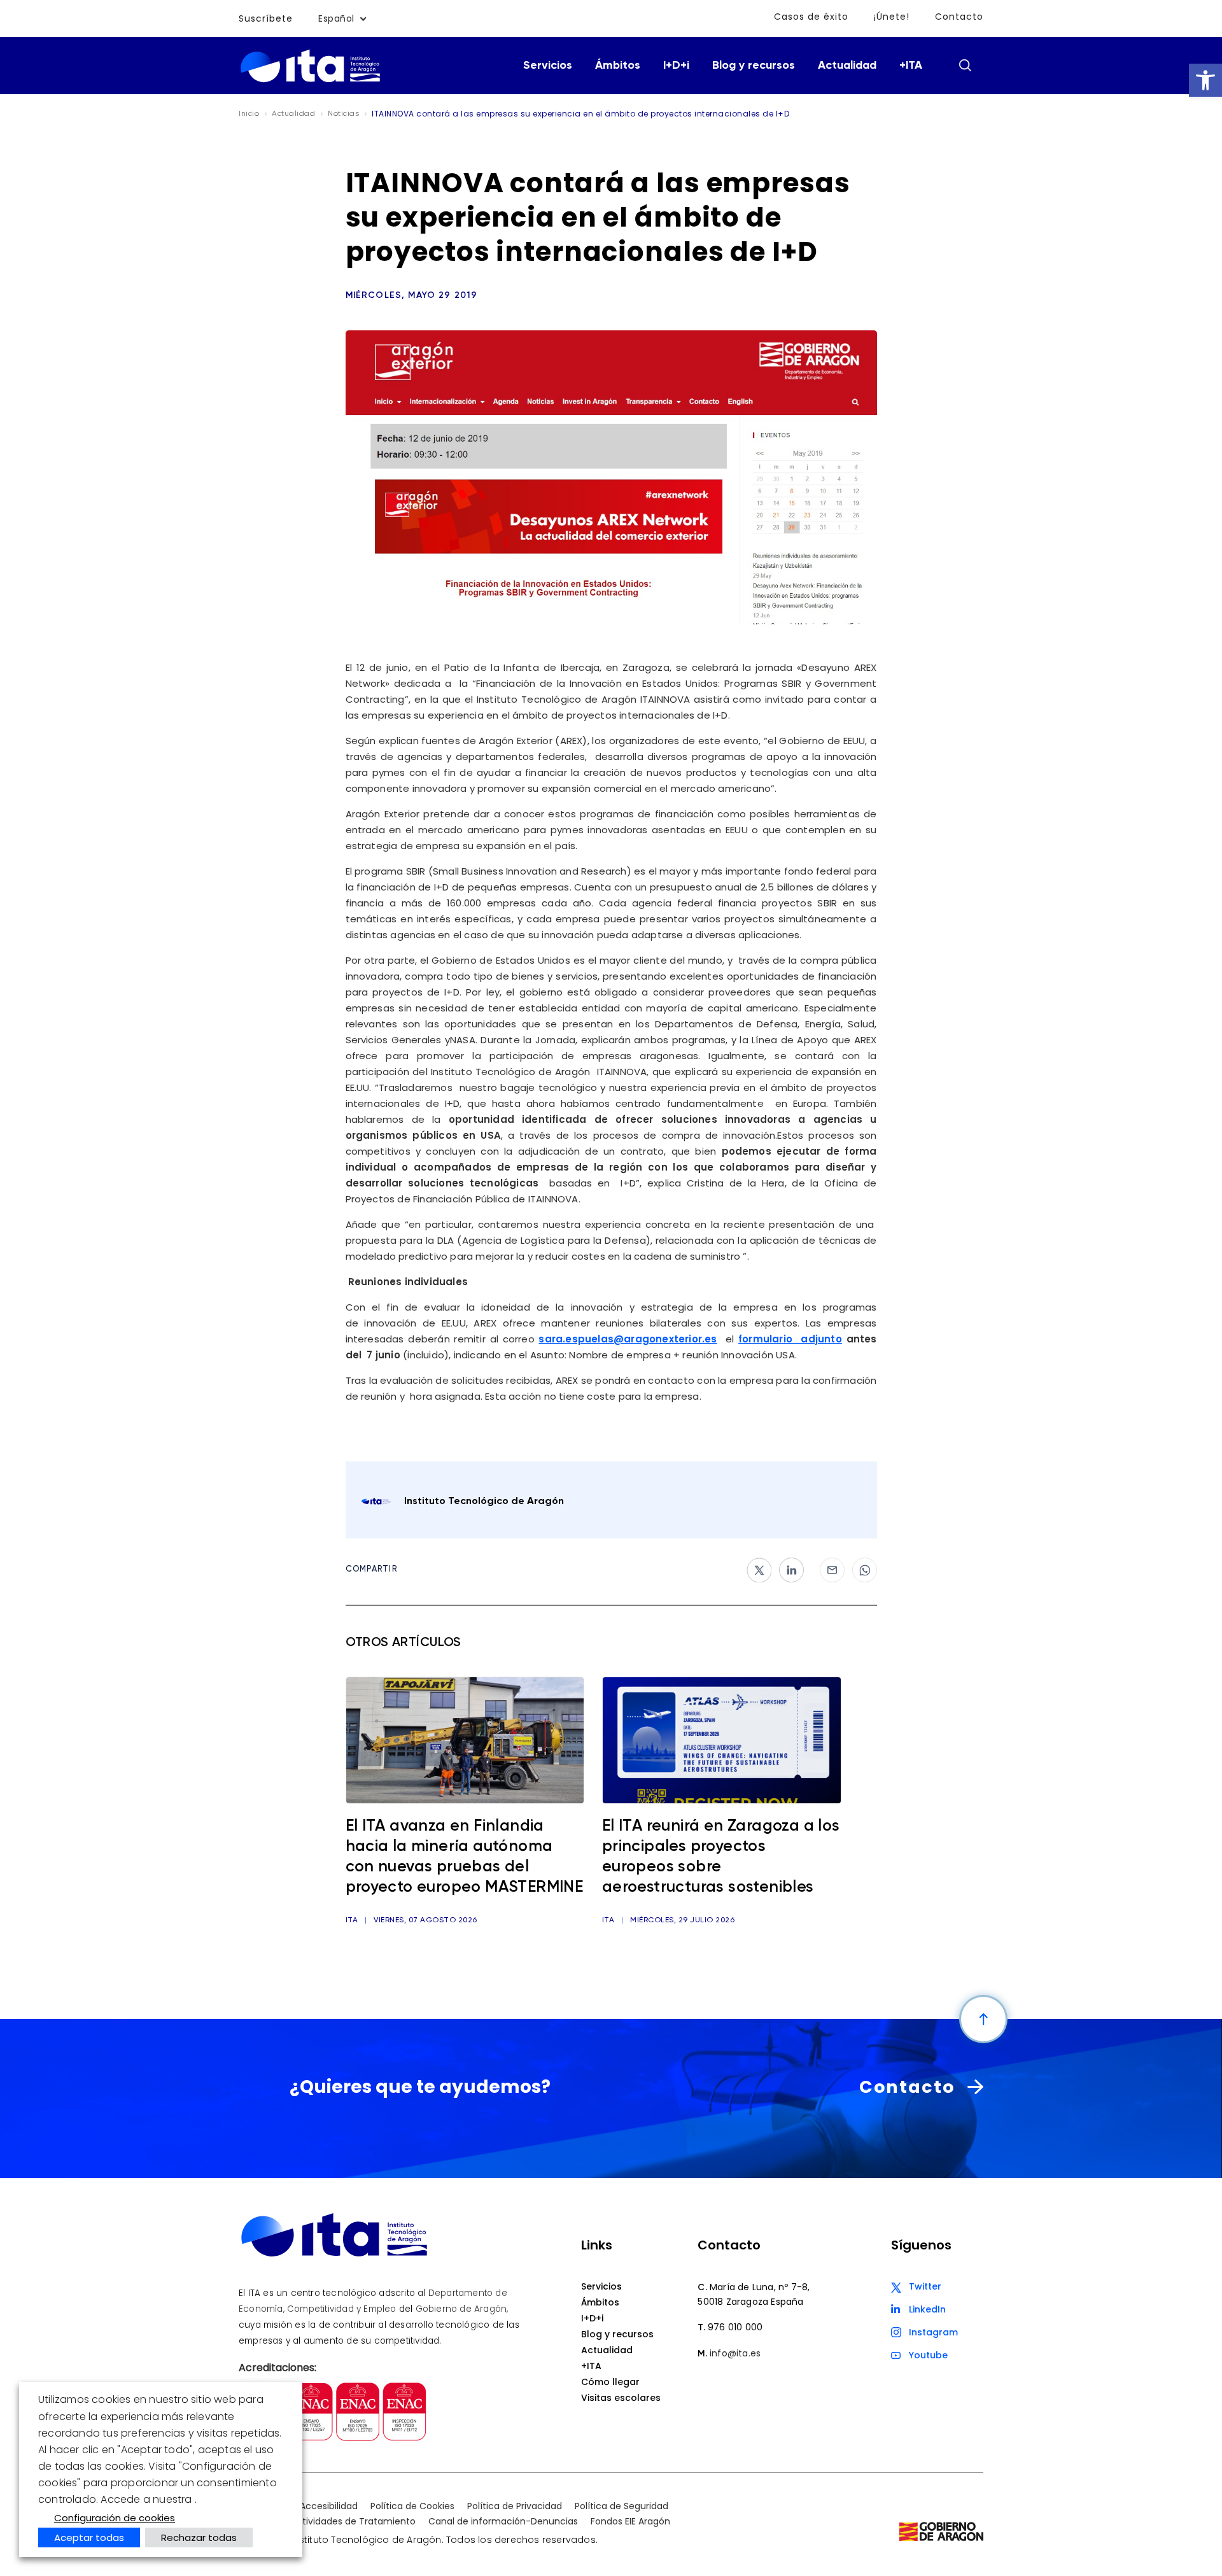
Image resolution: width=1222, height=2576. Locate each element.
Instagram (933, 2332)
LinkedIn (927, 2309)
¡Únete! (892, 17)
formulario (765, 1339)
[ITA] (310, 81)
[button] (1205, 80)
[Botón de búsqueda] (965, 65)
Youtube (928, 2355)
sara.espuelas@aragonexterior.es (628, 1339)
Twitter (925, 2286)
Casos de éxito (811, 17)
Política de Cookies (412, 2506)
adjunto (817, 1339)
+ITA (911, 66)
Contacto (959, 17)
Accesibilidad (329, 2506)
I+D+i (676, 66)
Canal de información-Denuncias (503, 2521)
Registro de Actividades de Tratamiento (327, 2521)
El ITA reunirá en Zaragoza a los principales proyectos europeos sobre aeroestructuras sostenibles (721, 1857)
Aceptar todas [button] (89, 2537)
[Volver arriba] (983, 2019)
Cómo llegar (610, 2382)
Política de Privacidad (515, 2506)
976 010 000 (735, 2327)
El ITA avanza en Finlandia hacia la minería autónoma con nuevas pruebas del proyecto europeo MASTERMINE (465, 1857)
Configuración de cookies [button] (115, 2518)
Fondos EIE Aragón (630, 2521)
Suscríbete (266, 18)
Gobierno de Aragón (461, 2309)
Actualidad (847, 66)
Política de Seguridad (622, 2506)
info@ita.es (735, 2353)
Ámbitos (618, 66)
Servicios (548, 66)
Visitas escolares (621, 2398)
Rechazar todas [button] (199, 2537)
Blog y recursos (754, 66)
